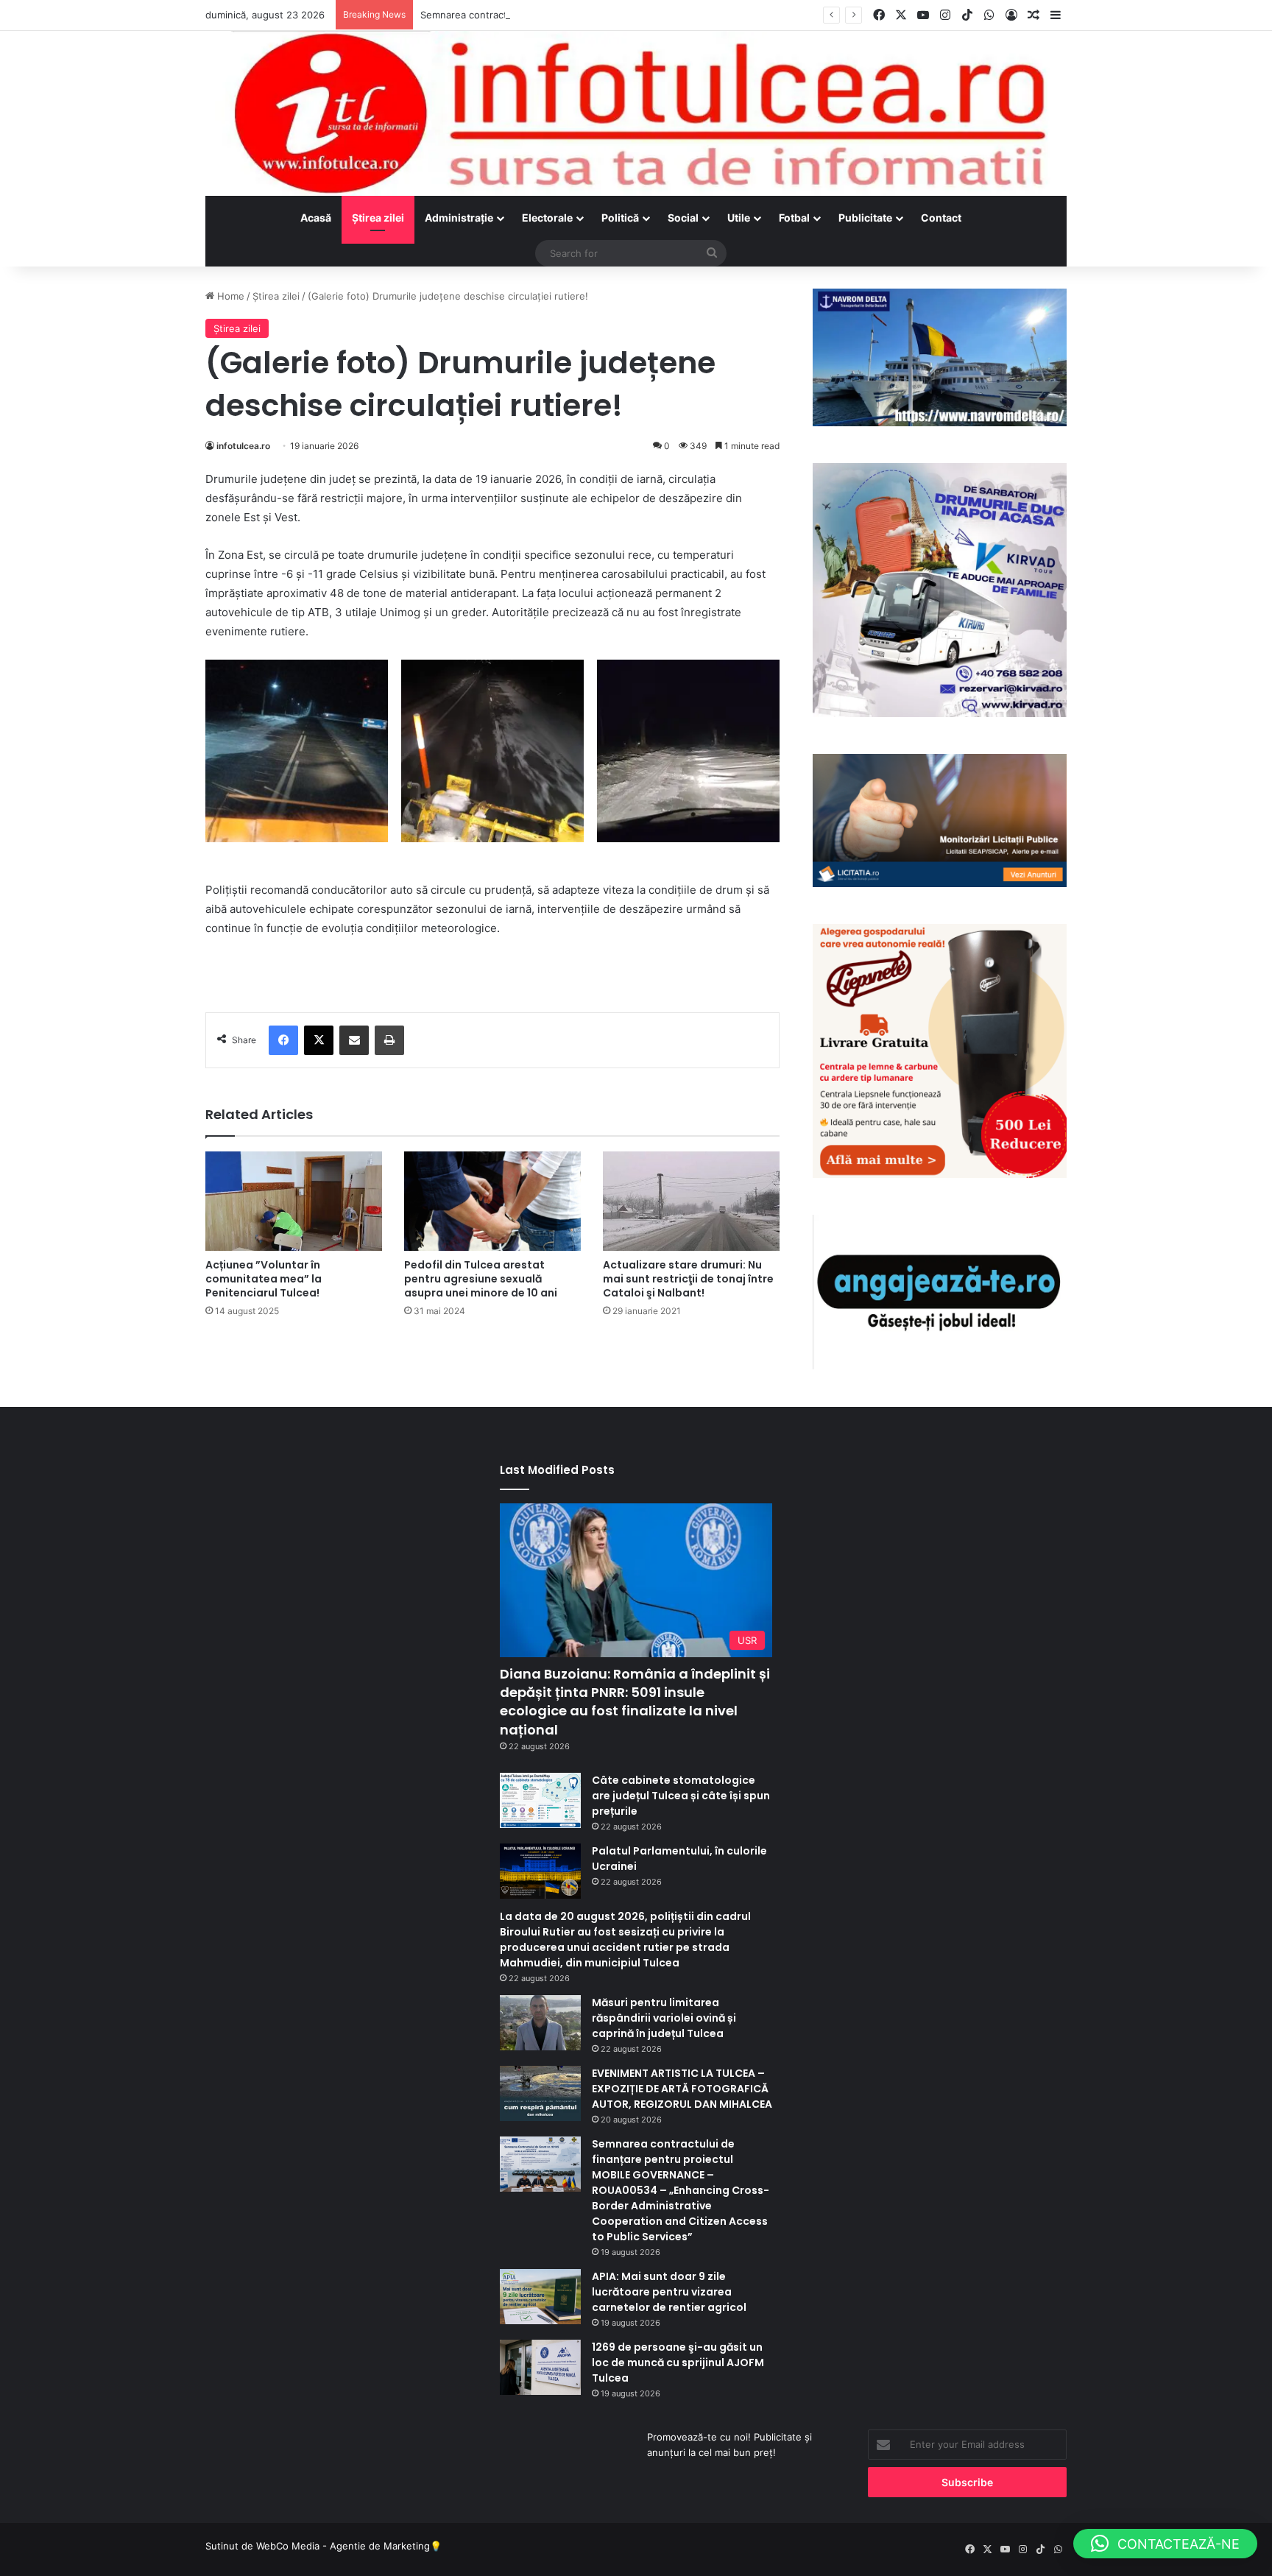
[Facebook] (283, 1040)
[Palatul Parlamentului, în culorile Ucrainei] (540, 1871)
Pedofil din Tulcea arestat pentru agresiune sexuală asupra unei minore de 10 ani (481, 1279)
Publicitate (865, 218)
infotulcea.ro (243, 446)
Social (683, 218)
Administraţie (459, 218)
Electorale (547, 218)
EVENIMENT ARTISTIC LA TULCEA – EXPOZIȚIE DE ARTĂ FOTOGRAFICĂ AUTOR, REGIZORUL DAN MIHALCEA (682, 2089)
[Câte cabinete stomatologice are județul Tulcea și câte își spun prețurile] (540, 1800)
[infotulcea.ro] (636, 113)
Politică (620, 218)
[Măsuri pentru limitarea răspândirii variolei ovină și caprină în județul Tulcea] (540, 2023)
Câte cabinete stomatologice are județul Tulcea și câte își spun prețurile (681, 1796)
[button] (1165, 2544)
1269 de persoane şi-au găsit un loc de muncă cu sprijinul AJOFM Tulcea (678, 2362)
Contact (941, 218)
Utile (739, 218)
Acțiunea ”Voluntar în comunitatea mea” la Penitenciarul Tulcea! (264, 1279)
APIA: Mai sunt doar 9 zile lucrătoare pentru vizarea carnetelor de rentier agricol (669, 2292)
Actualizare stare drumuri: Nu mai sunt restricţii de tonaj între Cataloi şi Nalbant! (688, 1279)
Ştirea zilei (378, 218)
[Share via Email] (354, 1040)
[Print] (389, 1040)
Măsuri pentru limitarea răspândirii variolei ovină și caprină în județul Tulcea (664, 2018)
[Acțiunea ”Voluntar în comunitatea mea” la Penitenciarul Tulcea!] (294, 1201)
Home (229, 296)
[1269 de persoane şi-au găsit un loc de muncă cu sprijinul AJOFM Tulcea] (540, 2367)
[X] (319, 1040)
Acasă (316, 218)
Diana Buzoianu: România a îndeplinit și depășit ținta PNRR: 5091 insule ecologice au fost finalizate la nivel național (635, 1702)
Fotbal (794, 218)
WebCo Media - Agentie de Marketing (343, 2546)
